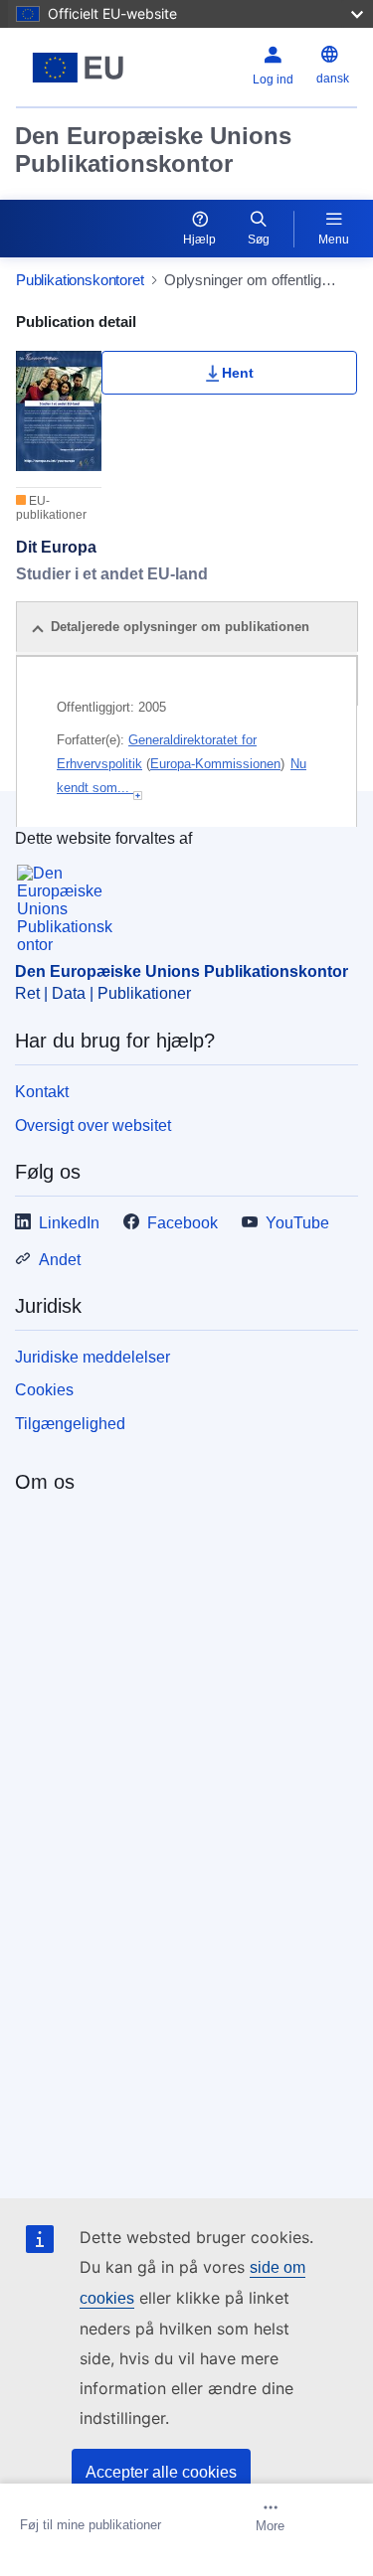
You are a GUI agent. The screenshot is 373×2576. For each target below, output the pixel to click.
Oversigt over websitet (93, 1126)
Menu (334, 240)
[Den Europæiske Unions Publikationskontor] (78, 68)
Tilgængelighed (70, 1424)
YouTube (297, 1223)
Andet (60, 1260)
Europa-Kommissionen (215, 764)
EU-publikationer (51, 508)
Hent (238, 373)
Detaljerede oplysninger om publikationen (180, 627)
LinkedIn (69, 1223)
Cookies (44, 1390)
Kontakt (42, 1092)
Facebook (183, 1223)
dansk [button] (333, 79)
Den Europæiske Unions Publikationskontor (153, 150)
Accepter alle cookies (161, 2472)
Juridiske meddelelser (93, 1357)
